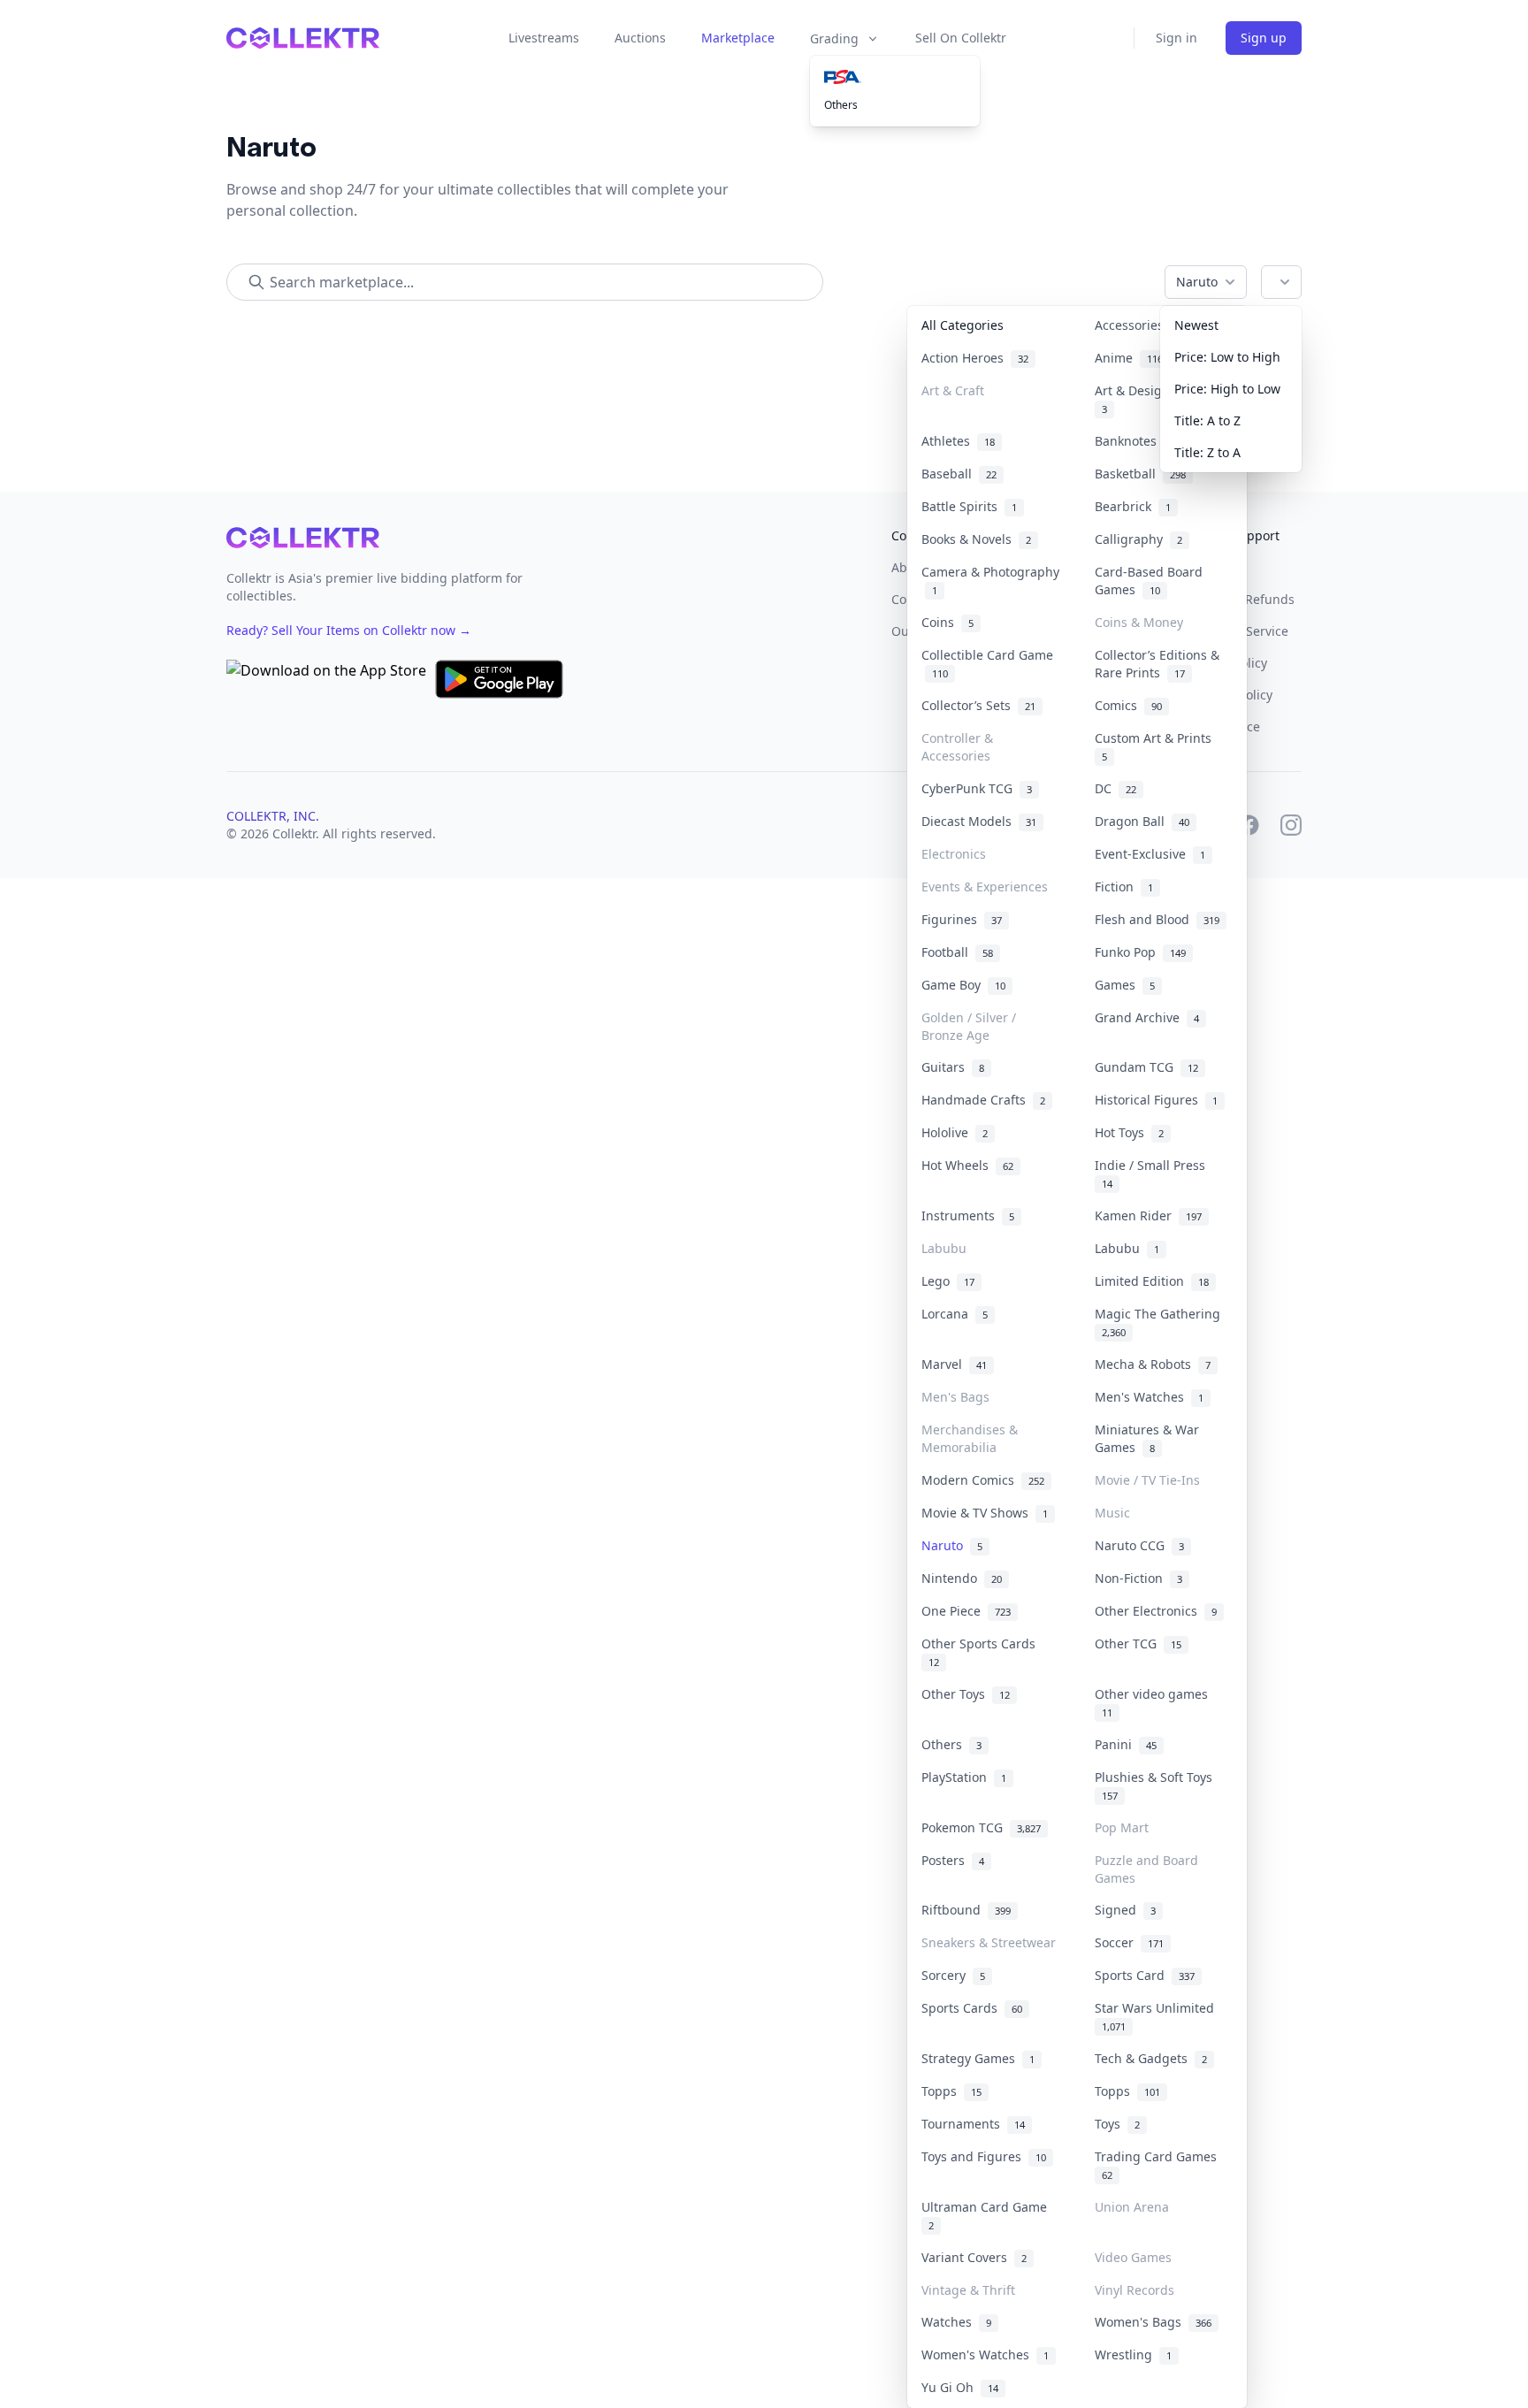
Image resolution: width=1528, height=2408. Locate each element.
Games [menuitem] (1125, 985)
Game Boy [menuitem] (963, 985)
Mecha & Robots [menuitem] (1153, 1364)
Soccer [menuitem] (1129, 1942)
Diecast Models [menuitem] (979, 821)
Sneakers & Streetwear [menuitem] (989, 1942)
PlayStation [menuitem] (964, 1777)
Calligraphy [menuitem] (1138, 539)
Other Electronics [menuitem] (1156, 1611)
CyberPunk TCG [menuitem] (977, 788)
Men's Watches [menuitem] (1149, 1397)
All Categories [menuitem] (963, 325)
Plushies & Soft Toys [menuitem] (1157, 1785)
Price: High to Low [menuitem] (1227, 389)
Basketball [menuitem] (1140, 474)
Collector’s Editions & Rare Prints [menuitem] (1157, 664)
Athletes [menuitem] (958, 441)
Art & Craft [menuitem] (953, 390)
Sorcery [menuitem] (953, 1975)
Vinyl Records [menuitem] (1135, 2290)
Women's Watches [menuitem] (985, 2354)
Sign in (1177, 38)
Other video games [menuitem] (1155, 1702)
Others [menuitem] (841, 105)
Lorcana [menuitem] (955, 1314)
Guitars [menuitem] (953, 1067)
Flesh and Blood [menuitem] (1157, 919)
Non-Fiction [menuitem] (1138, 1578)
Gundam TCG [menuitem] (1146, 1067)
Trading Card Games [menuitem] (1159, 2165)
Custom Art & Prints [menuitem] (1157, 746)
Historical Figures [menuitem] (1156, 1100)
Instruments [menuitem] (968, 1215)
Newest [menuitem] (1196, 325)
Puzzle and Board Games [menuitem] (1146, 1869)
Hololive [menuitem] (955, 1132)
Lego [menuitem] (948, 1281)
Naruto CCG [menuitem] (1139, 1545)
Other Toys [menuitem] (966, 1694)
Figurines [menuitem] (962, 919)
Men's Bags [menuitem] (955, 1397)
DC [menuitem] (1115, 788)
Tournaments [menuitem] (973, 2124)
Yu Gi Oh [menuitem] (960, 2387)
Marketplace (738, 38)
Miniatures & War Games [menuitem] (1147, 1438)
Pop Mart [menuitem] (1122, 1827)
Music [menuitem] (1112, 1513)
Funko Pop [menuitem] (1140, 952)
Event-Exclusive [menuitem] (1150, 854)
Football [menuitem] (957, 952)
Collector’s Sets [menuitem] (978, 705)
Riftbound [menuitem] (966, 1910)
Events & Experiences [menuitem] (985, 887)
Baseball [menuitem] (959, 474)
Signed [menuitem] (1125, 1910)
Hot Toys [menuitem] (1129, 1132)
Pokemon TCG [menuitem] (981, 1827)
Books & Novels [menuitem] (976, 539)
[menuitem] (895, 77)
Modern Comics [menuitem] (983, 1480)
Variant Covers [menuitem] (974, 2257)
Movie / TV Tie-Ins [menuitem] (1147, 1480)
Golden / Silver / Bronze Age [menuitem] (969, 1026)
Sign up (1264, 38)
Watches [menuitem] (956, 2322)
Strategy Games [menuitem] (978, 2058)
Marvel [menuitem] (954, 1364)
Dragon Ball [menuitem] (1142, 821)
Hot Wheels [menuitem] (967, 1165)
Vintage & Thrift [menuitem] (968, 2290)
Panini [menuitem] (1126, 1744)
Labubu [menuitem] (944, 1248)
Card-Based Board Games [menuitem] (1149, 581)
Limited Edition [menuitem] (1152, 1281)
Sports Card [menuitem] (1145, 1975)
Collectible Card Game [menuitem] (987, 664)
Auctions (640, 38)
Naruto (1197, 282)
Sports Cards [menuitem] (972, 2008)
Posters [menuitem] (953, 1860)
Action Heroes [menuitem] (975, 358)
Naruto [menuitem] (952, 1545)
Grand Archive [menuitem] (1147, 1017)
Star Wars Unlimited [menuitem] (1158, 2016)
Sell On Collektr (961, 38)
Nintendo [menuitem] (962, 1578)
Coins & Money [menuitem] (1139, 622)
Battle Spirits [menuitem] (969, 506)
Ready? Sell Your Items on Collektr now (349, 630)
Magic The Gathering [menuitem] (1161, 1322)
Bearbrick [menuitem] (1133, 506)
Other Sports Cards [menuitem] (982, 1652)
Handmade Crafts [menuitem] (983, 1100)
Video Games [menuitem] (1133, 2257)
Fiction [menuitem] (1124, 887)
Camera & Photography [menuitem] (990, 581)
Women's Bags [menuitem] (1153, 2322)
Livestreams (544, 38)
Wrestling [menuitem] (1133, 2354)
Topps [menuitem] (951, 2091)
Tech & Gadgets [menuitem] (1151, 2058)
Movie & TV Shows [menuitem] (985, 1513)
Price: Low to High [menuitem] (1227, 357)
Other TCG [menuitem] (1138, 1644)
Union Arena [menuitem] (1132, 2207)
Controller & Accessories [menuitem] (957, 747)
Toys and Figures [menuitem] (984, 2156)
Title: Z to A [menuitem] (1207, 452)
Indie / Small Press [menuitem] (1154, 1173)
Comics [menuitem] (1128, 705)
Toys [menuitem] (1117, 2124)
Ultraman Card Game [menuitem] (988, 2215)
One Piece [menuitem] (966, 1611)
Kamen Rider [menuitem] (1148, 1215)
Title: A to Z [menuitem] (1207, 420)
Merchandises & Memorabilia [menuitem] (970, 1438)
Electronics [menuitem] (954, 854)
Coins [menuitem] (947, 622)
